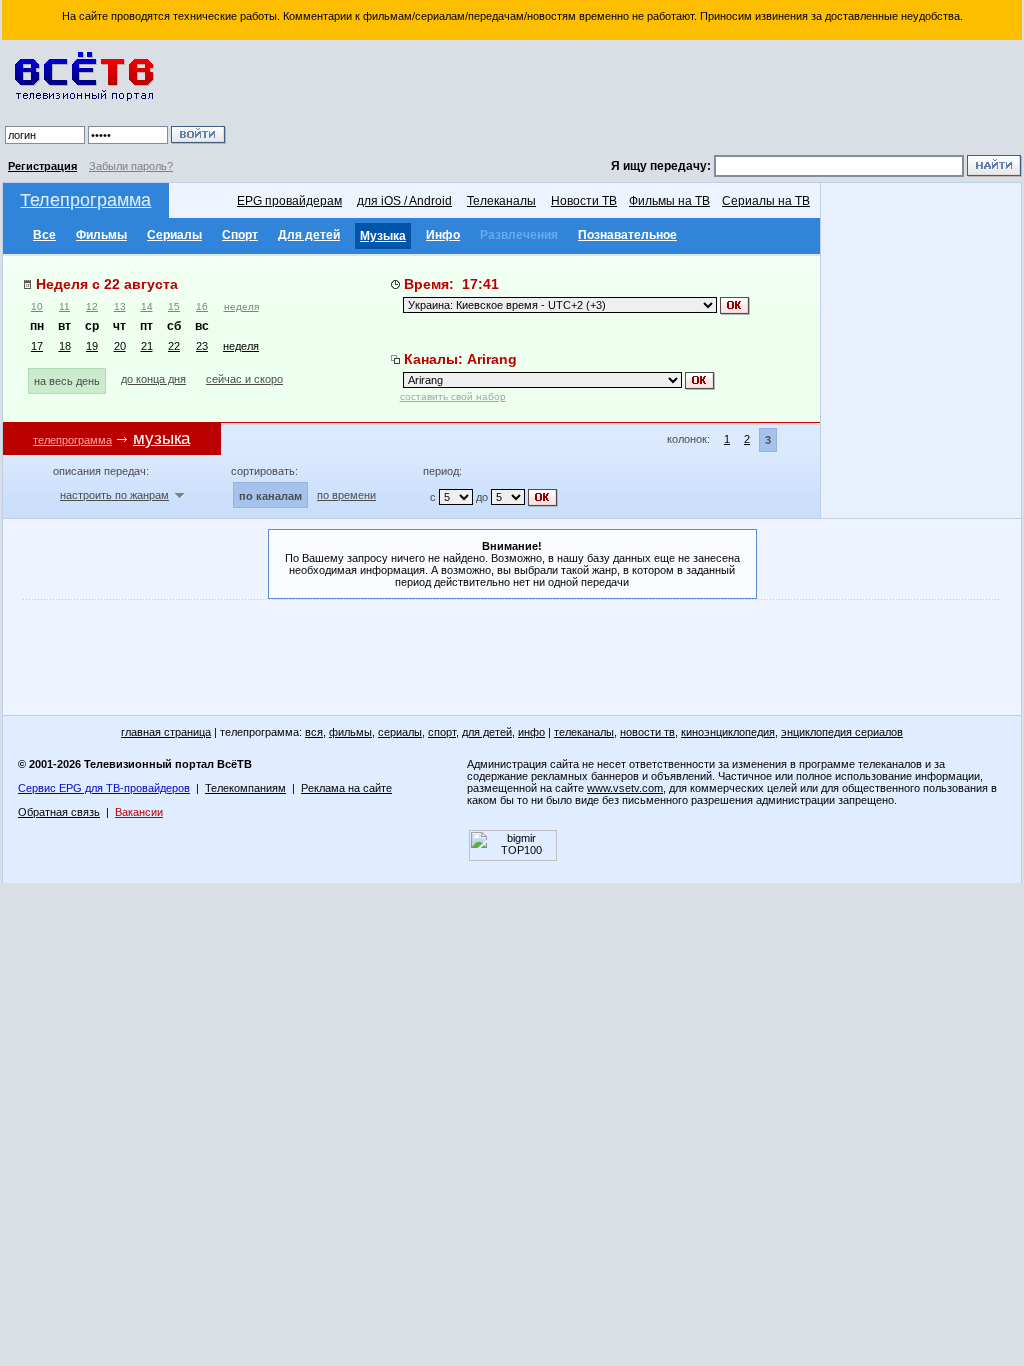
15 (174, 306)
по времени (346, 495)
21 (147, 346)
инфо (531, 732)
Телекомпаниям (245, 788)
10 (37, 306)
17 (37, 346)
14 (147, 306)
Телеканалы (501, 201)
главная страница (166, 732)
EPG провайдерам (289, 201)
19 (92, 346)
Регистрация (42, 166)
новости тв (647, 732)
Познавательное (627, 235)
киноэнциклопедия (728, 732)
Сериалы (174, 235)
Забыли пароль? (131, 166)
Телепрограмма (85, 200)
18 (65, 346)
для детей (487, 732)
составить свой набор (453, 396)
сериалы (400, 732)
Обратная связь (59, 812)
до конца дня (153, 379)
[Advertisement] (627, 100)
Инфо (443, 235)
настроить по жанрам (114, 495)
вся (314, 732)
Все (44, 235)
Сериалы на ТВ (766, 201)
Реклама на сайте (346, 788)
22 (174, 346)
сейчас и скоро (244, 379)
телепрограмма (72, 440)
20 (120, 346)
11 (64, 306)
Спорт (240, 235)
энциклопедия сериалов (842, 732)
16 (202, 306)
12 (92, 306)
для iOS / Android (404, 201)
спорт (442, 732)
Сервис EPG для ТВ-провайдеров (104, 788)
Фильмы (101, 235)
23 (202, 346)
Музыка (383, 236)
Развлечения (519, 235)
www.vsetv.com (625, 788)
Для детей (309, 235)
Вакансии (139, 812)
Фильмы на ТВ (669, 201)
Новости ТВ (584, 201)
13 (120, 306)
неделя (241, 306)
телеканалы (584, 732)
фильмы (350, 732)
